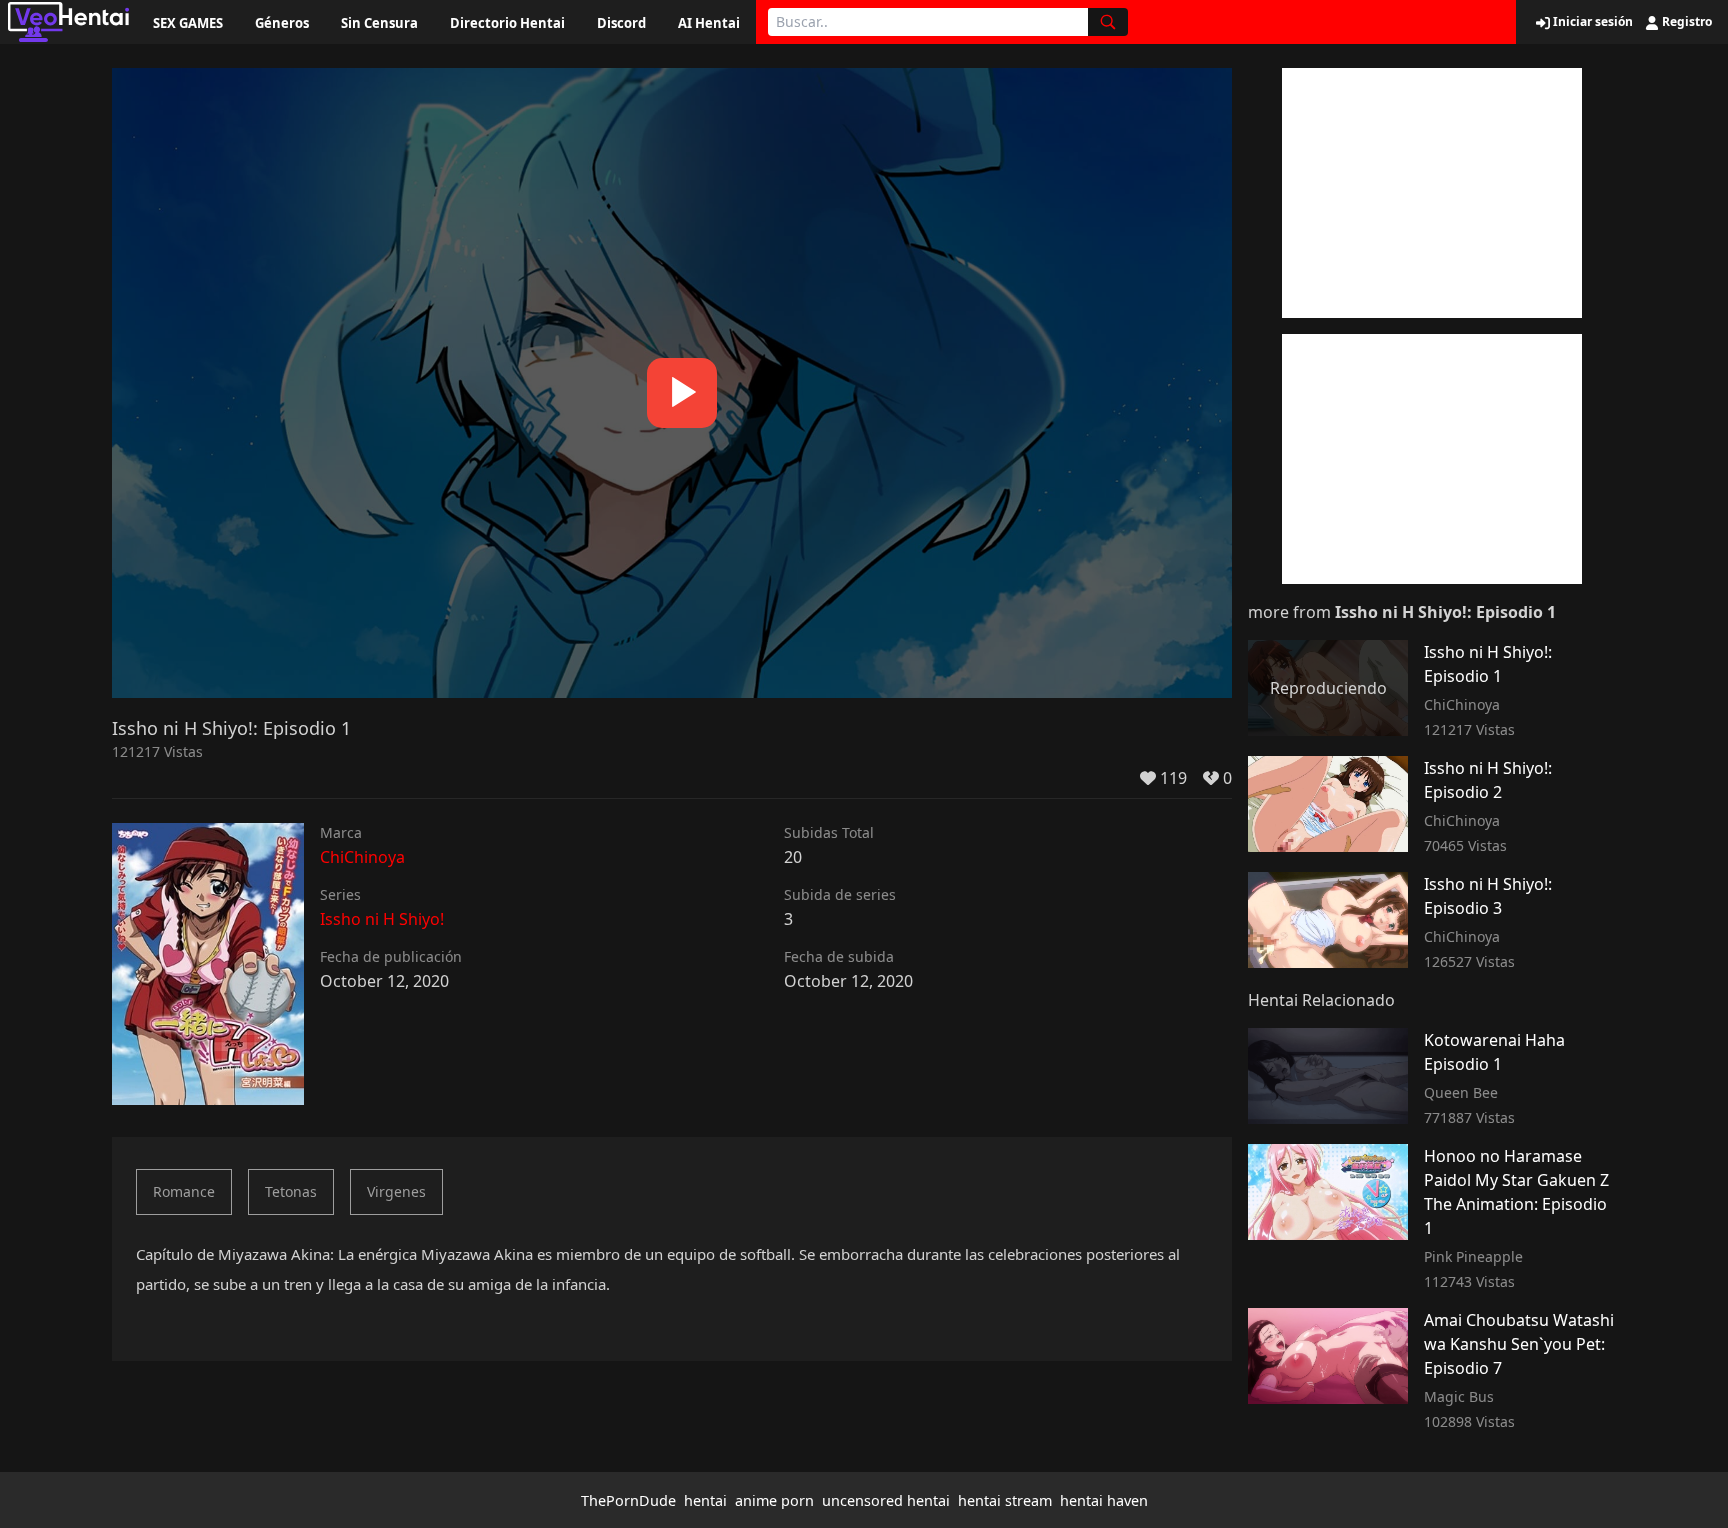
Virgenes (396, 1191)
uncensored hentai (886, 1500)
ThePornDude (628, 1500)
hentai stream (1005, 1500)
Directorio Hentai (507, 23)
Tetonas (291, 1191)
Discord (621, 23)
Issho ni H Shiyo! (382, 919)
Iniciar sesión (1591, 22)
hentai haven (1104, 1500)
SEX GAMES (188, 23)
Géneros (282, 23)
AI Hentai (709, 23)
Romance (184, 1191)
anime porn (774, 1500)
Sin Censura (379, 23)
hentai (705, 1500)
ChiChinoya (362, 857)
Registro (1685, 22)
